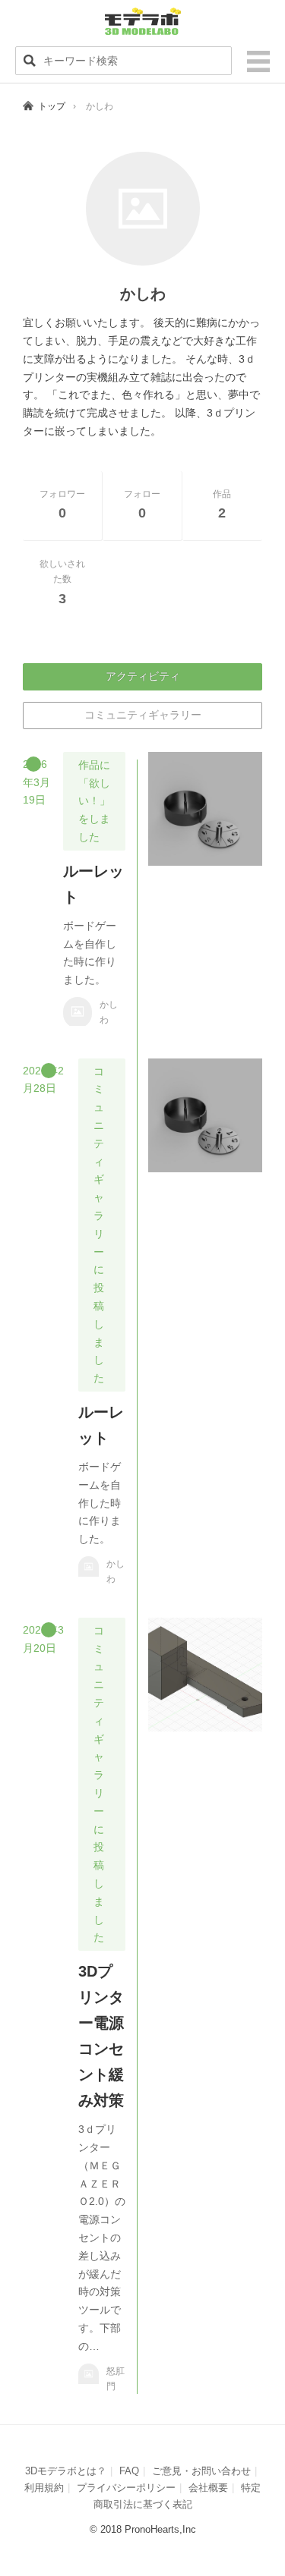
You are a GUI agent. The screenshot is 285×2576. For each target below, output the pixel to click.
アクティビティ (143, 676)
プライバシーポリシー (126, 2488)
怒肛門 (116, 2379)
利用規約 (44, 2488)
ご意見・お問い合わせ (201, 2471)
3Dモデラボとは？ (66, 2471)
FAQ (129, 2471)
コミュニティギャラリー (143, 715)
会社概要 (208, 2488)
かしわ (109, 1012)
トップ (52, 106)
